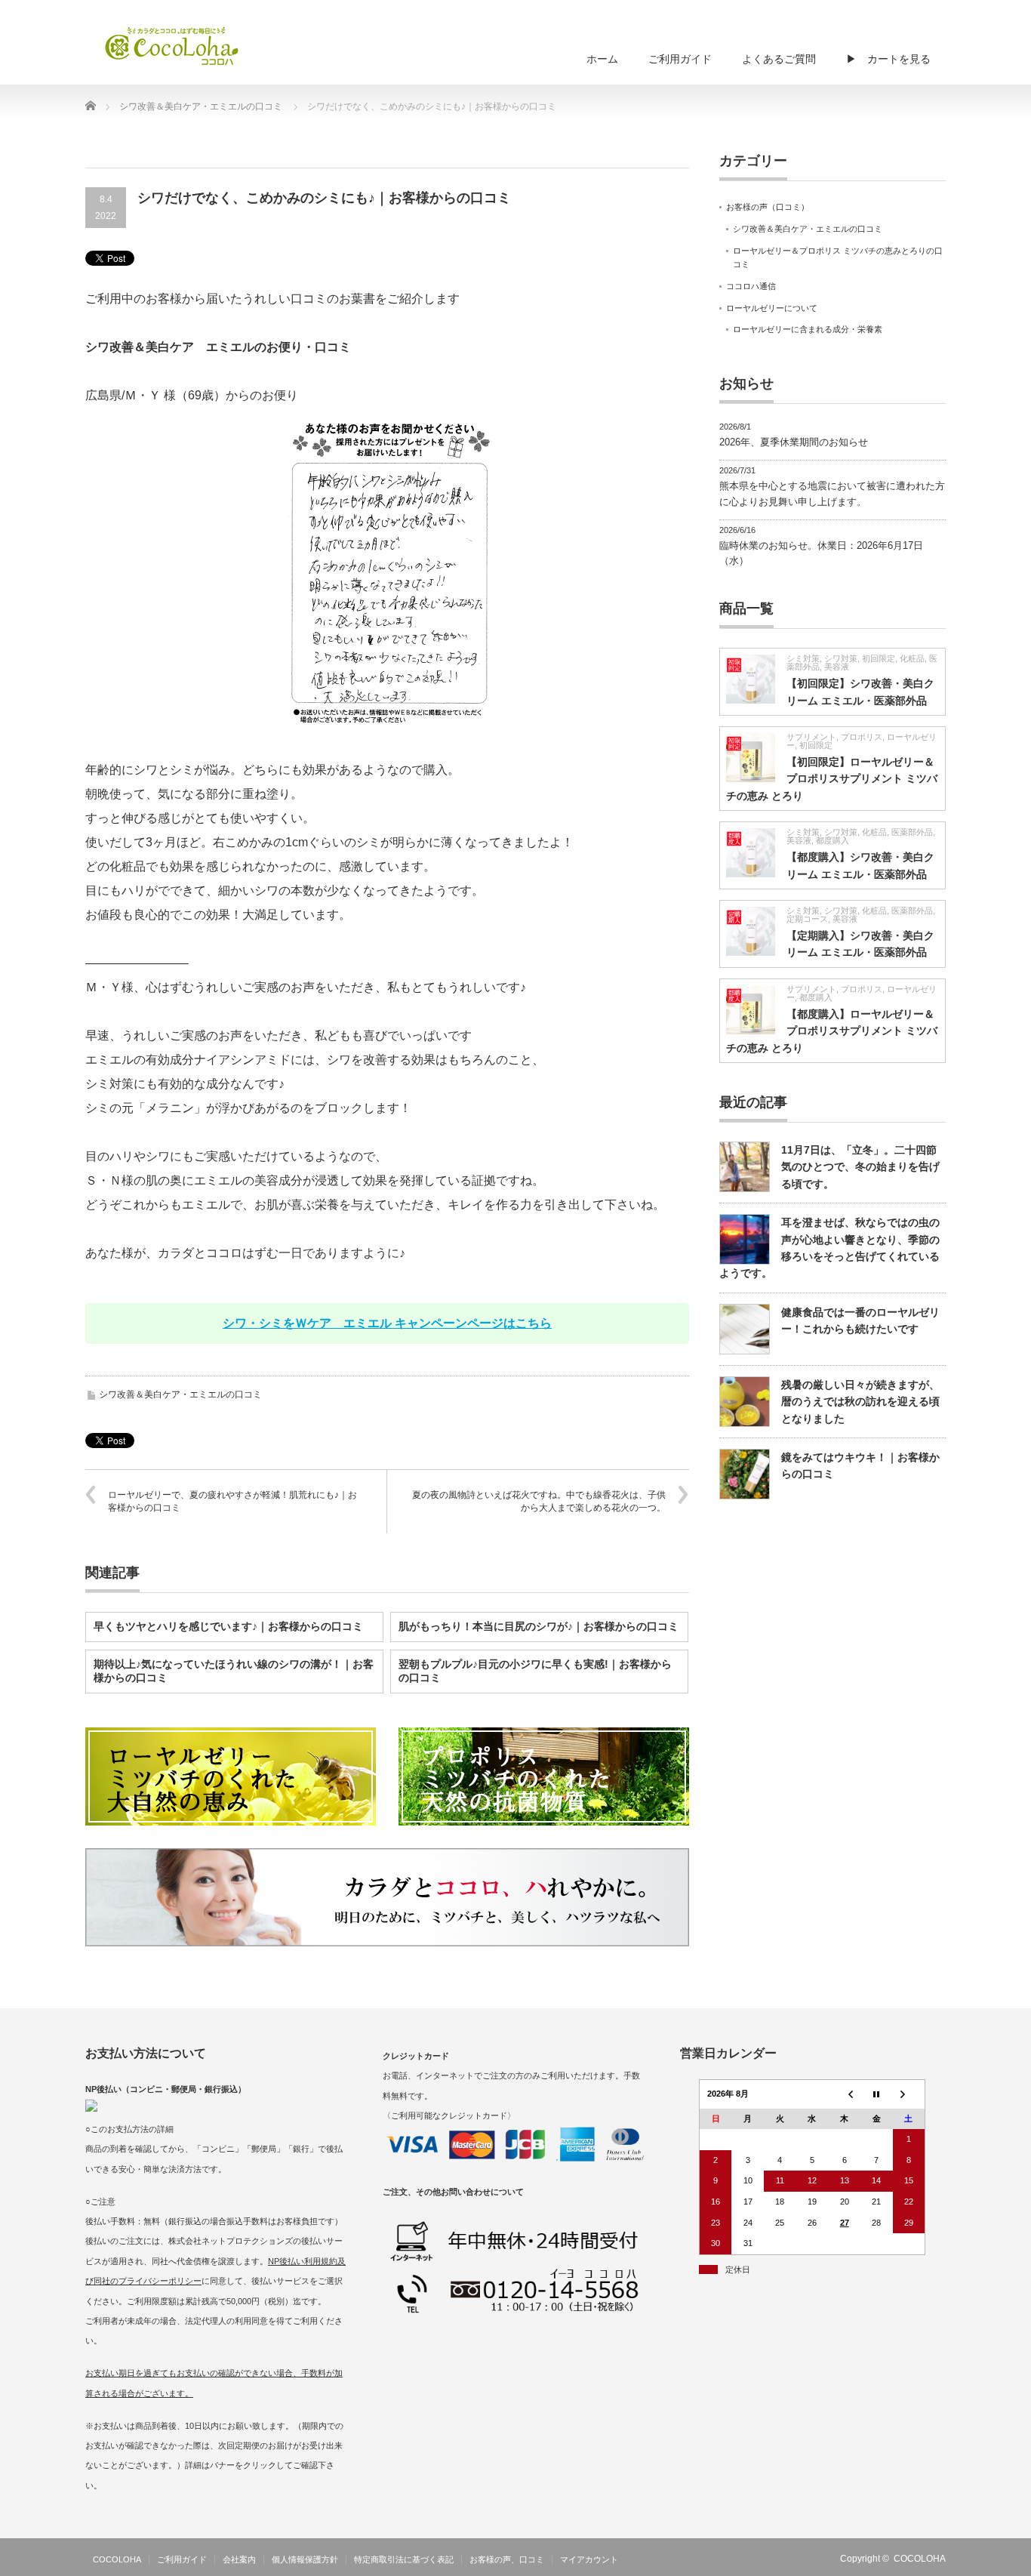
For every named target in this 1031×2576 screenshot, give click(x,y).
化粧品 (912, 658)
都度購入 (832, 840)
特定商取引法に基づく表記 (404, 2559)
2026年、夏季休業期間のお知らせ (794, 442)
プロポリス (862, 737)
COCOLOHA (117, 2559)
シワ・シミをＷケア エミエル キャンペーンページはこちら (387, 1323)
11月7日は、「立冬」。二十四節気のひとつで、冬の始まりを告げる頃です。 (860, 1167)
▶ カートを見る (888, 59)
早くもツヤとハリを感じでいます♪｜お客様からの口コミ (228, 1626)
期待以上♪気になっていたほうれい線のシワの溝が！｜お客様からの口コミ (234, 1671)
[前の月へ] (844, 2094)
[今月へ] (877, 2094)
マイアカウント (589, 2559)
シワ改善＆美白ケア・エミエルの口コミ (180, 1394)
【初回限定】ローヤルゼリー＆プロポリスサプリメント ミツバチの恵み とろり (832, 779)
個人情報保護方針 (305, 2559)
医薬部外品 (912, 832)
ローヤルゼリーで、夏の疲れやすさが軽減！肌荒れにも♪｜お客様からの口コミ (232, 1501)
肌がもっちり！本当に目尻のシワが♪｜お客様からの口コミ (539, 1626)
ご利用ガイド (680, 59)
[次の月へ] (909, 2094)
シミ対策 (803, 658)
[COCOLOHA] (172, 45)
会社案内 (239, 2559)
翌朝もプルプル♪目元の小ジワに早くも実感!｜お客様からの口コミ (535, 1671)
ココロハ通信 (751, 286)
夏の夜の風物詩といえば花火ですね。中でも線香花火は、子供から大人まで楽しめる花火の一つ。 (539, 1501)
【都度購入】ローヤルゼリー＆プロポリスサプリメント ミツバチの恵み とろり (832, 1031)
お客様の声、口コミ (507, 2559)
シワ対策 (841, 658)
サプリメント (811, 737)
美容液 (837, 667)
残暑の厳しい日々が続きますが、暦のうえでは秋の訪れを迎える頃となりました (860, 1402)
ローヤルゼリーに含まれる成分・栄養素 (808, 329)
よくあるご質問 (779, 59)
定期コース (807, 919)
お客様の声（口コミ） (768, 207)
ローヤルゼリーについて (772, 308)
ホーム (602, 59)
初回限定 (879, 658)
